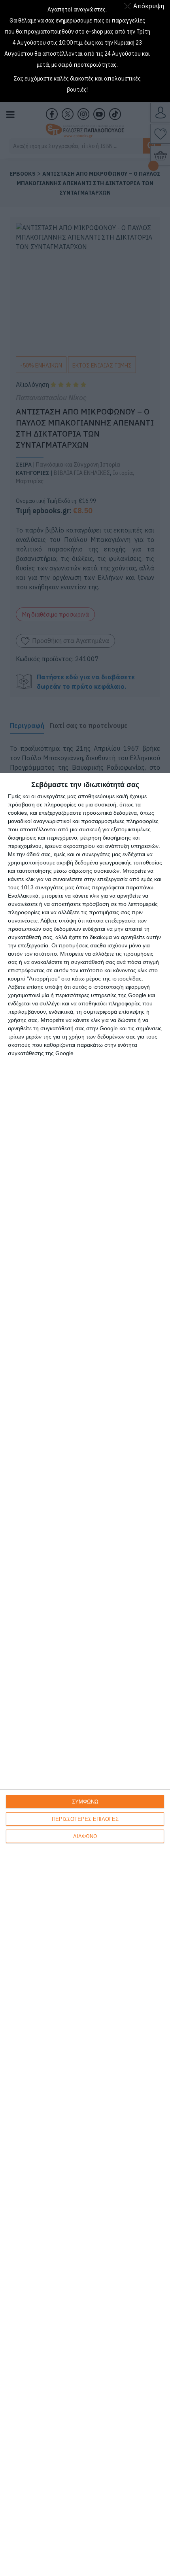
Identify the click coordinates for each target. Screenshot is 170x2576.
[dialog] (85, 1674)
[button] (146, 6)
